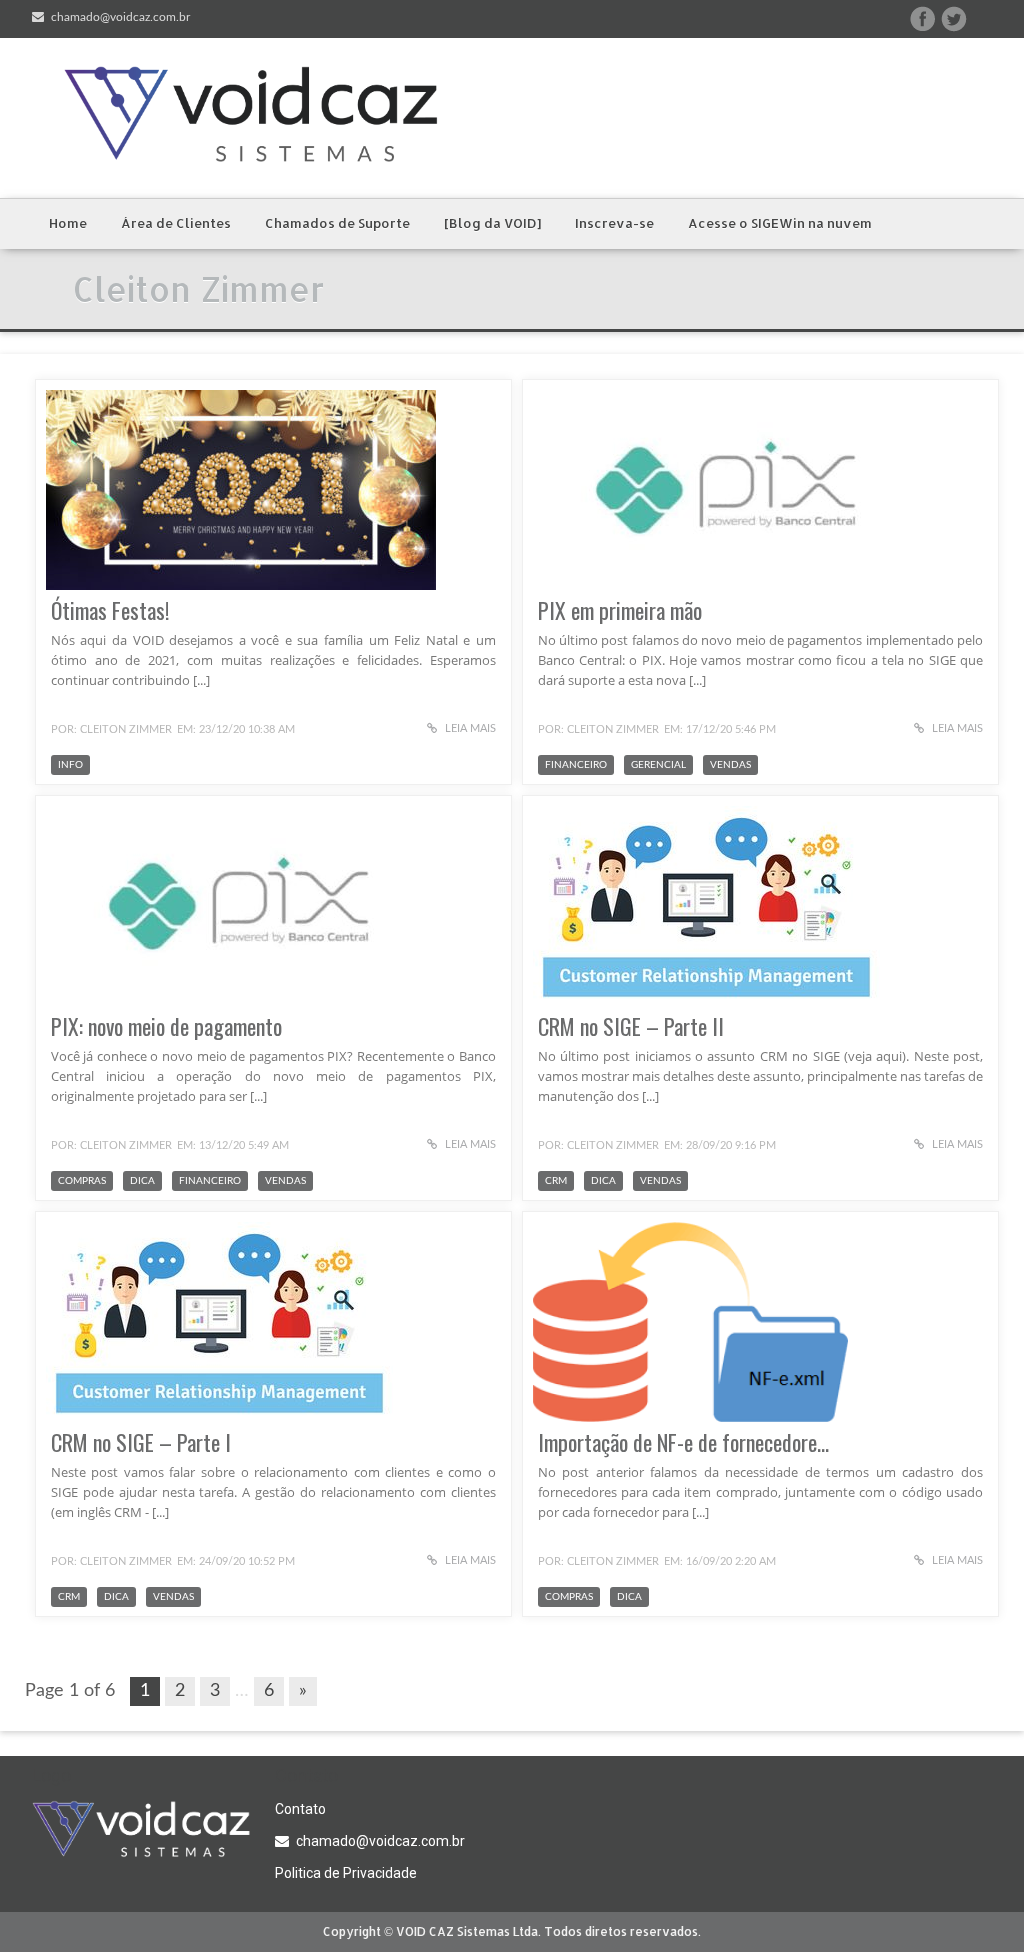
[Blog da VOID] (492, 223)
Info (70, 765)
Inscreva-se (614, 223)
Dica (142, 1181)
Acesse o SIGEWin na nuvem (780, 223)
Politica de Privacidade (346, 1873)
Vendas (730, 765)
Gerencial (658, 765)
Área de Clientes (176, 223)
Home (68, 223)
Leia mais (469, 728)
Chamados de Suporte (337, 223)
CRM (556, 1181)
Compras (82, 1181)
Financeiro (576, 765)
